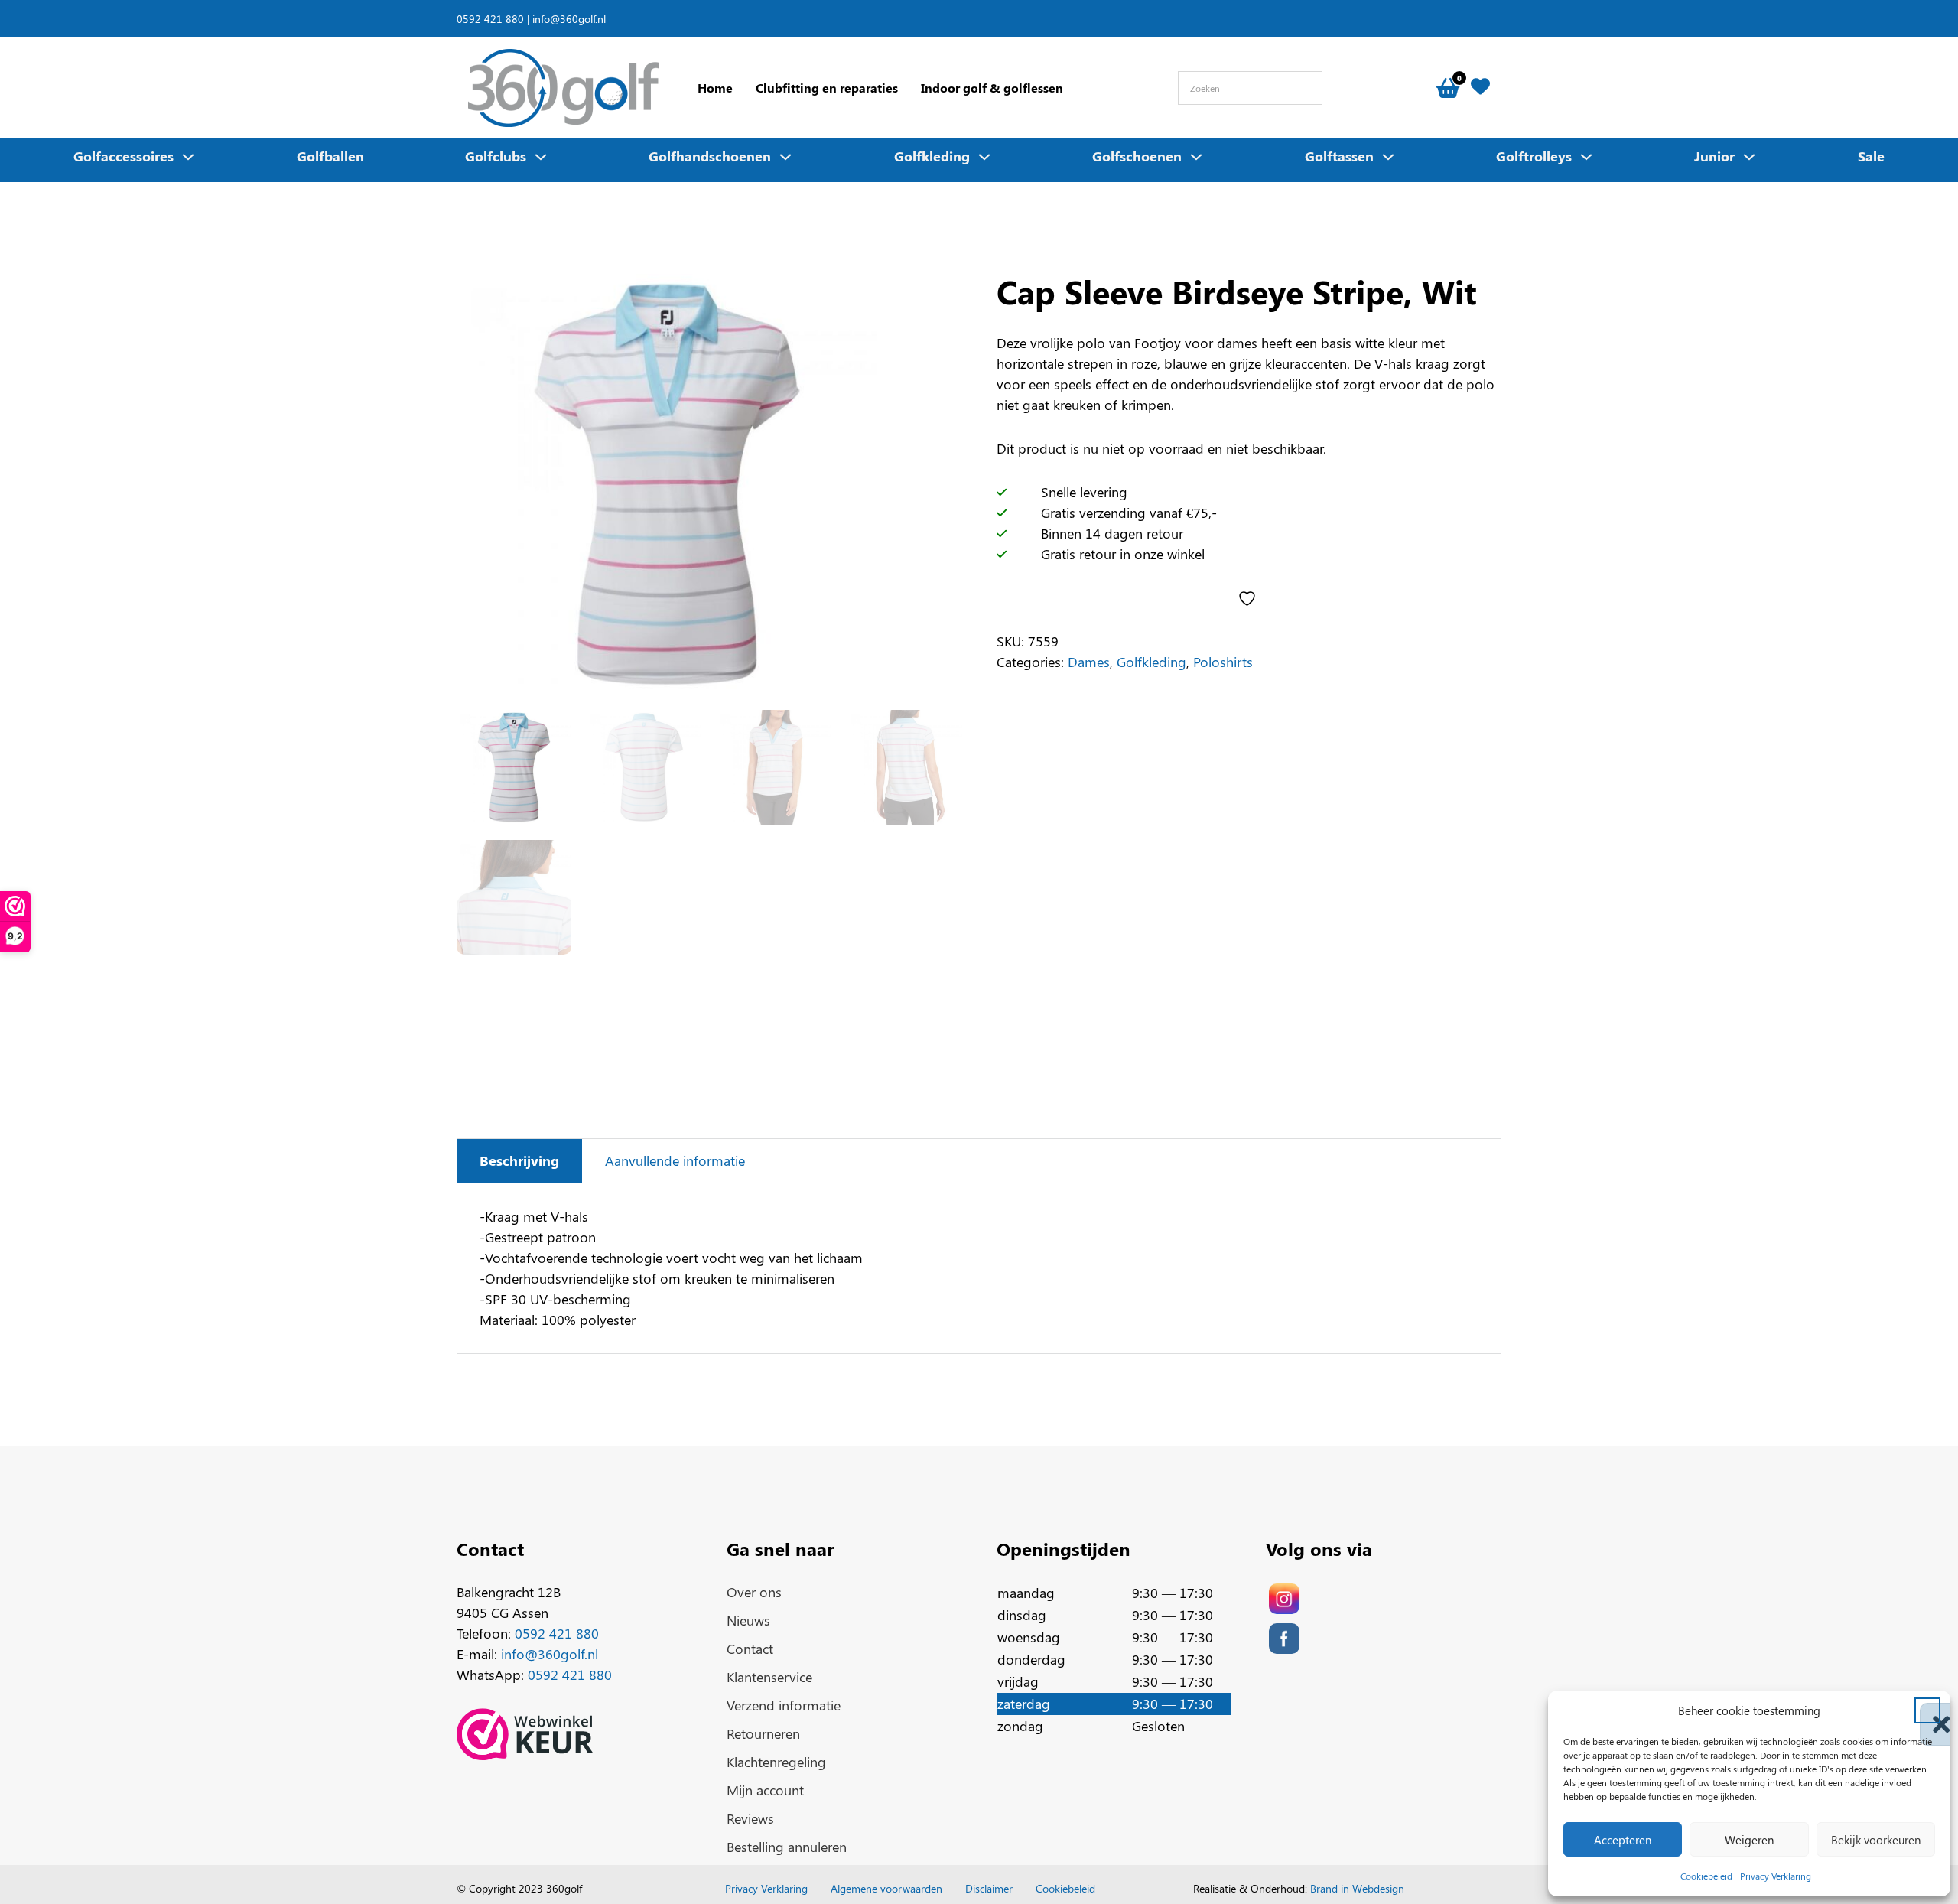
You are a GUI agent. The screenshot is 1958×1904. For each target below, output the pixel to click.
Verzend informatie (784, 1705)
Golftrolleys (1534, 156)
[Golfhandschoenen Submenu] (785, 157)
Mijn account (765, 1790)
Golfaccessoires (124, 156)
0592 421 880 (490, 18)
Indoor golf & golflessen (992, 88)
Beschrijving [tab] (519, 1160)
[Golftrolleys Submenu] (1586, 157)
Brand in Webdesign (1357, 1888)
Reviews (750, 1818)
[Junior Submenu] (1749, 157)
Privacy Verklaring (1776, 1876)
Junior (1714, 156)
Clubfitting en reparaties (827, 88)
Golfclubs (496, 156)
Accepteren (1623, 1840)
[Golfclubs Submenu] (541, 157)
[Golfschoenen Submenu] (1196, 157)
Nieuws (748, 1620)
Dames (1089, 662)
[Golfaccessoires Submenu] (188, 157)
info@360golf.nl (569, 18)
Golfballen (330, 156)
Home (715, 88)
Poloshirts (1223, 662)
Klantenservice (769, 1677)
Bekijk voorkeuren (1876, 1840)
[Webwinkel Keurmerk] (525, 1734)
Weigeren (1749, 1840)
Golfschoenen (1137, 156)
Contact (750, 1649)
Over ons (754, 1592)
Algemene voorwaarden (886, 1888)
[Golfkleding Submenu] (984, 157)
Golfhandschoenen (710, 156)
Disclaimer (989, 1888)
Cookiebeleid (1706, 1876)
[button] (1927, 1710)
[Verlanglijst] (1480, 88)
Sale (1871, 156)
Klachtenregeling (776, 1762)
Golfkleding (932, 156)
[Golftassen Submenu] (1388, 157)
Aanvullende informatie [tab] (675, 1160)
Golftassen (1339, 156)
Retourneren (763, 1733)
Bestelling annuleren (787, 1847)
